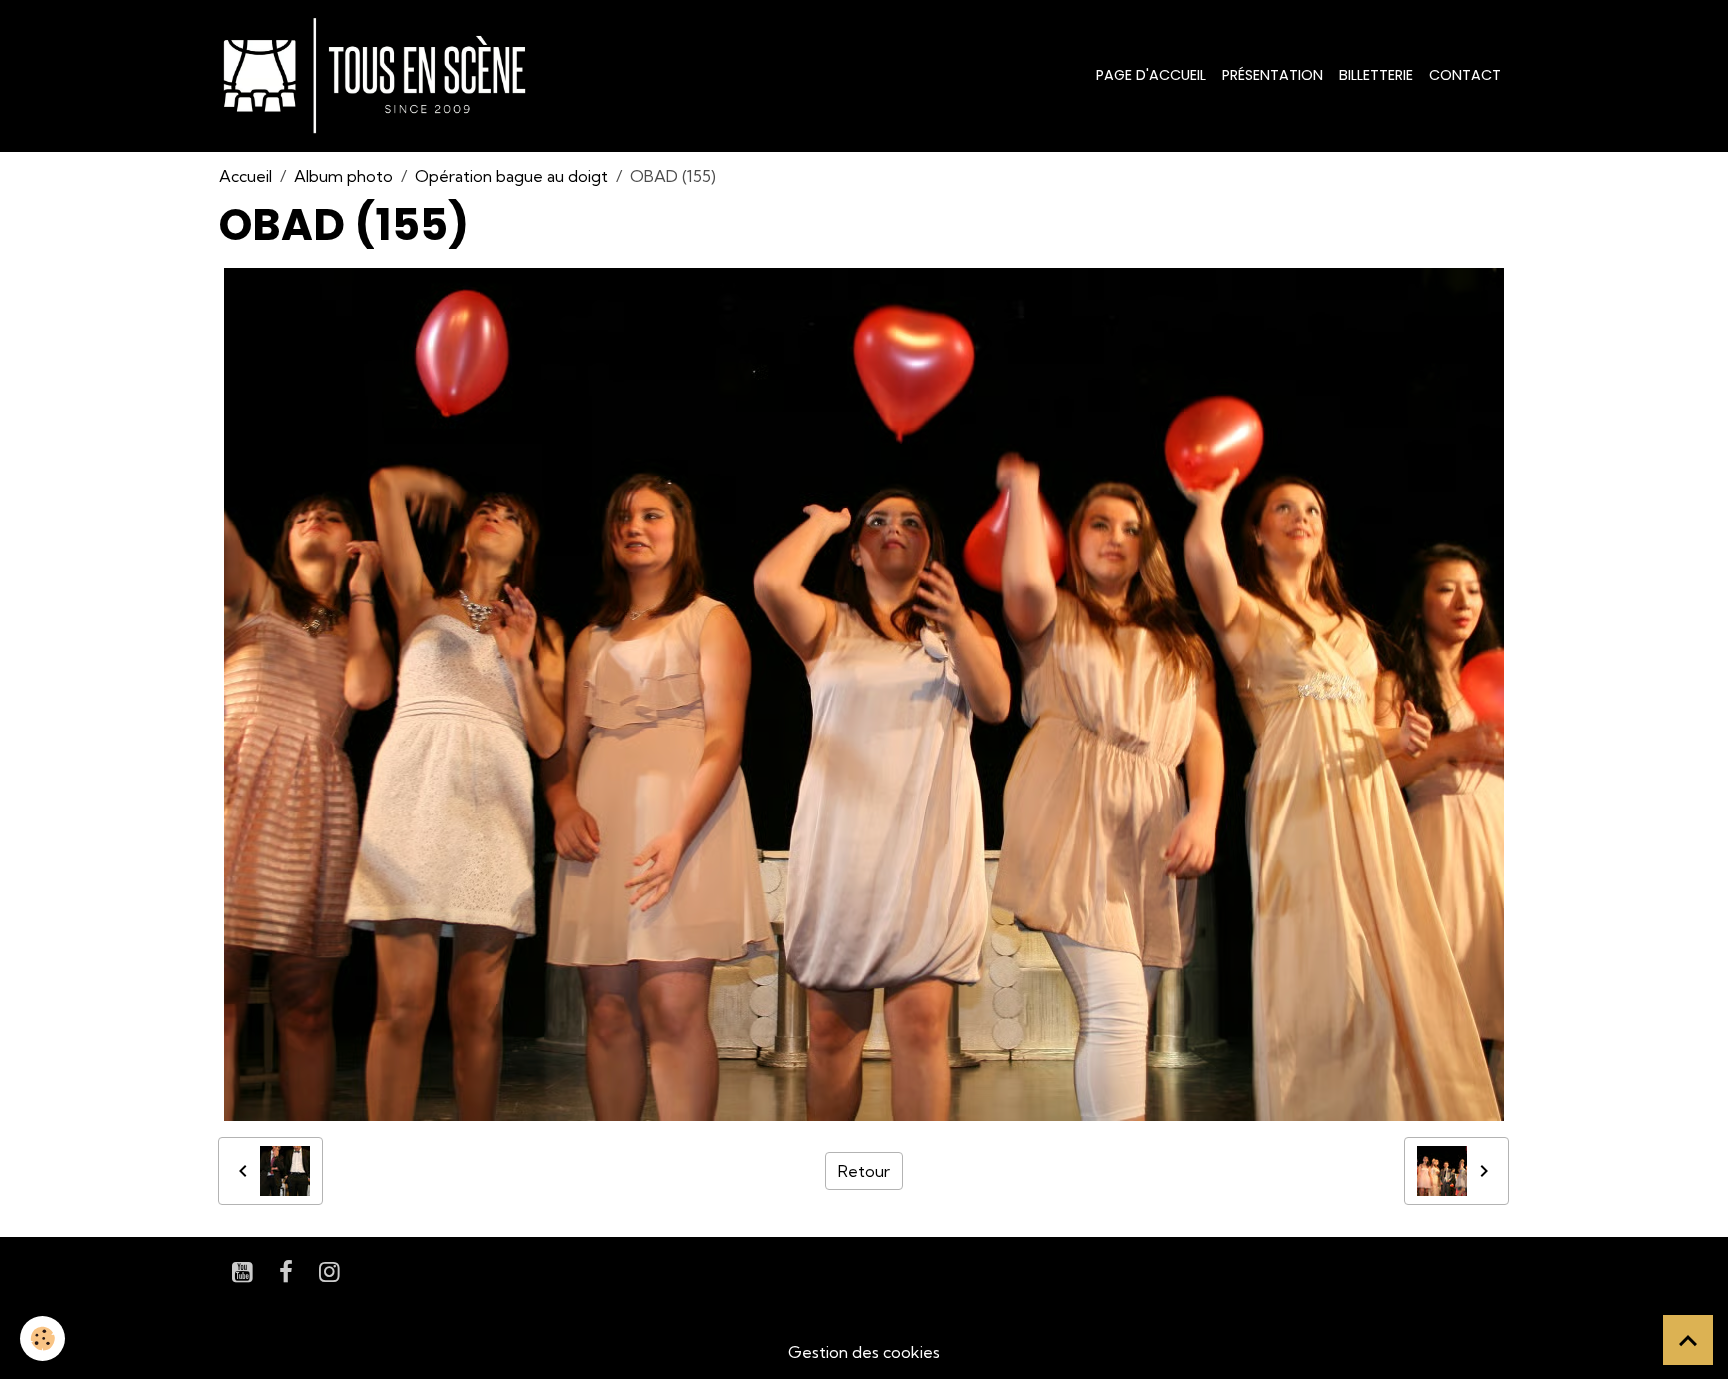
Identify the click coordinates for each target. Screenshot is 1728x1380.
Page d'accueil (1151, 75)
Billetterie (1376, 75)
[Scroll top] (1688, 1340)
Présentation (1272, 75)
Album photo (343, 176)
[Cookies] (42, 1338)
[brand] (378, 76)
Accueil (245, 176)
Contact (1465, 75)
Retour (864, 1171)
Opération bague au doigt (511, 176)
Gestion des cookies (864, 1352)
